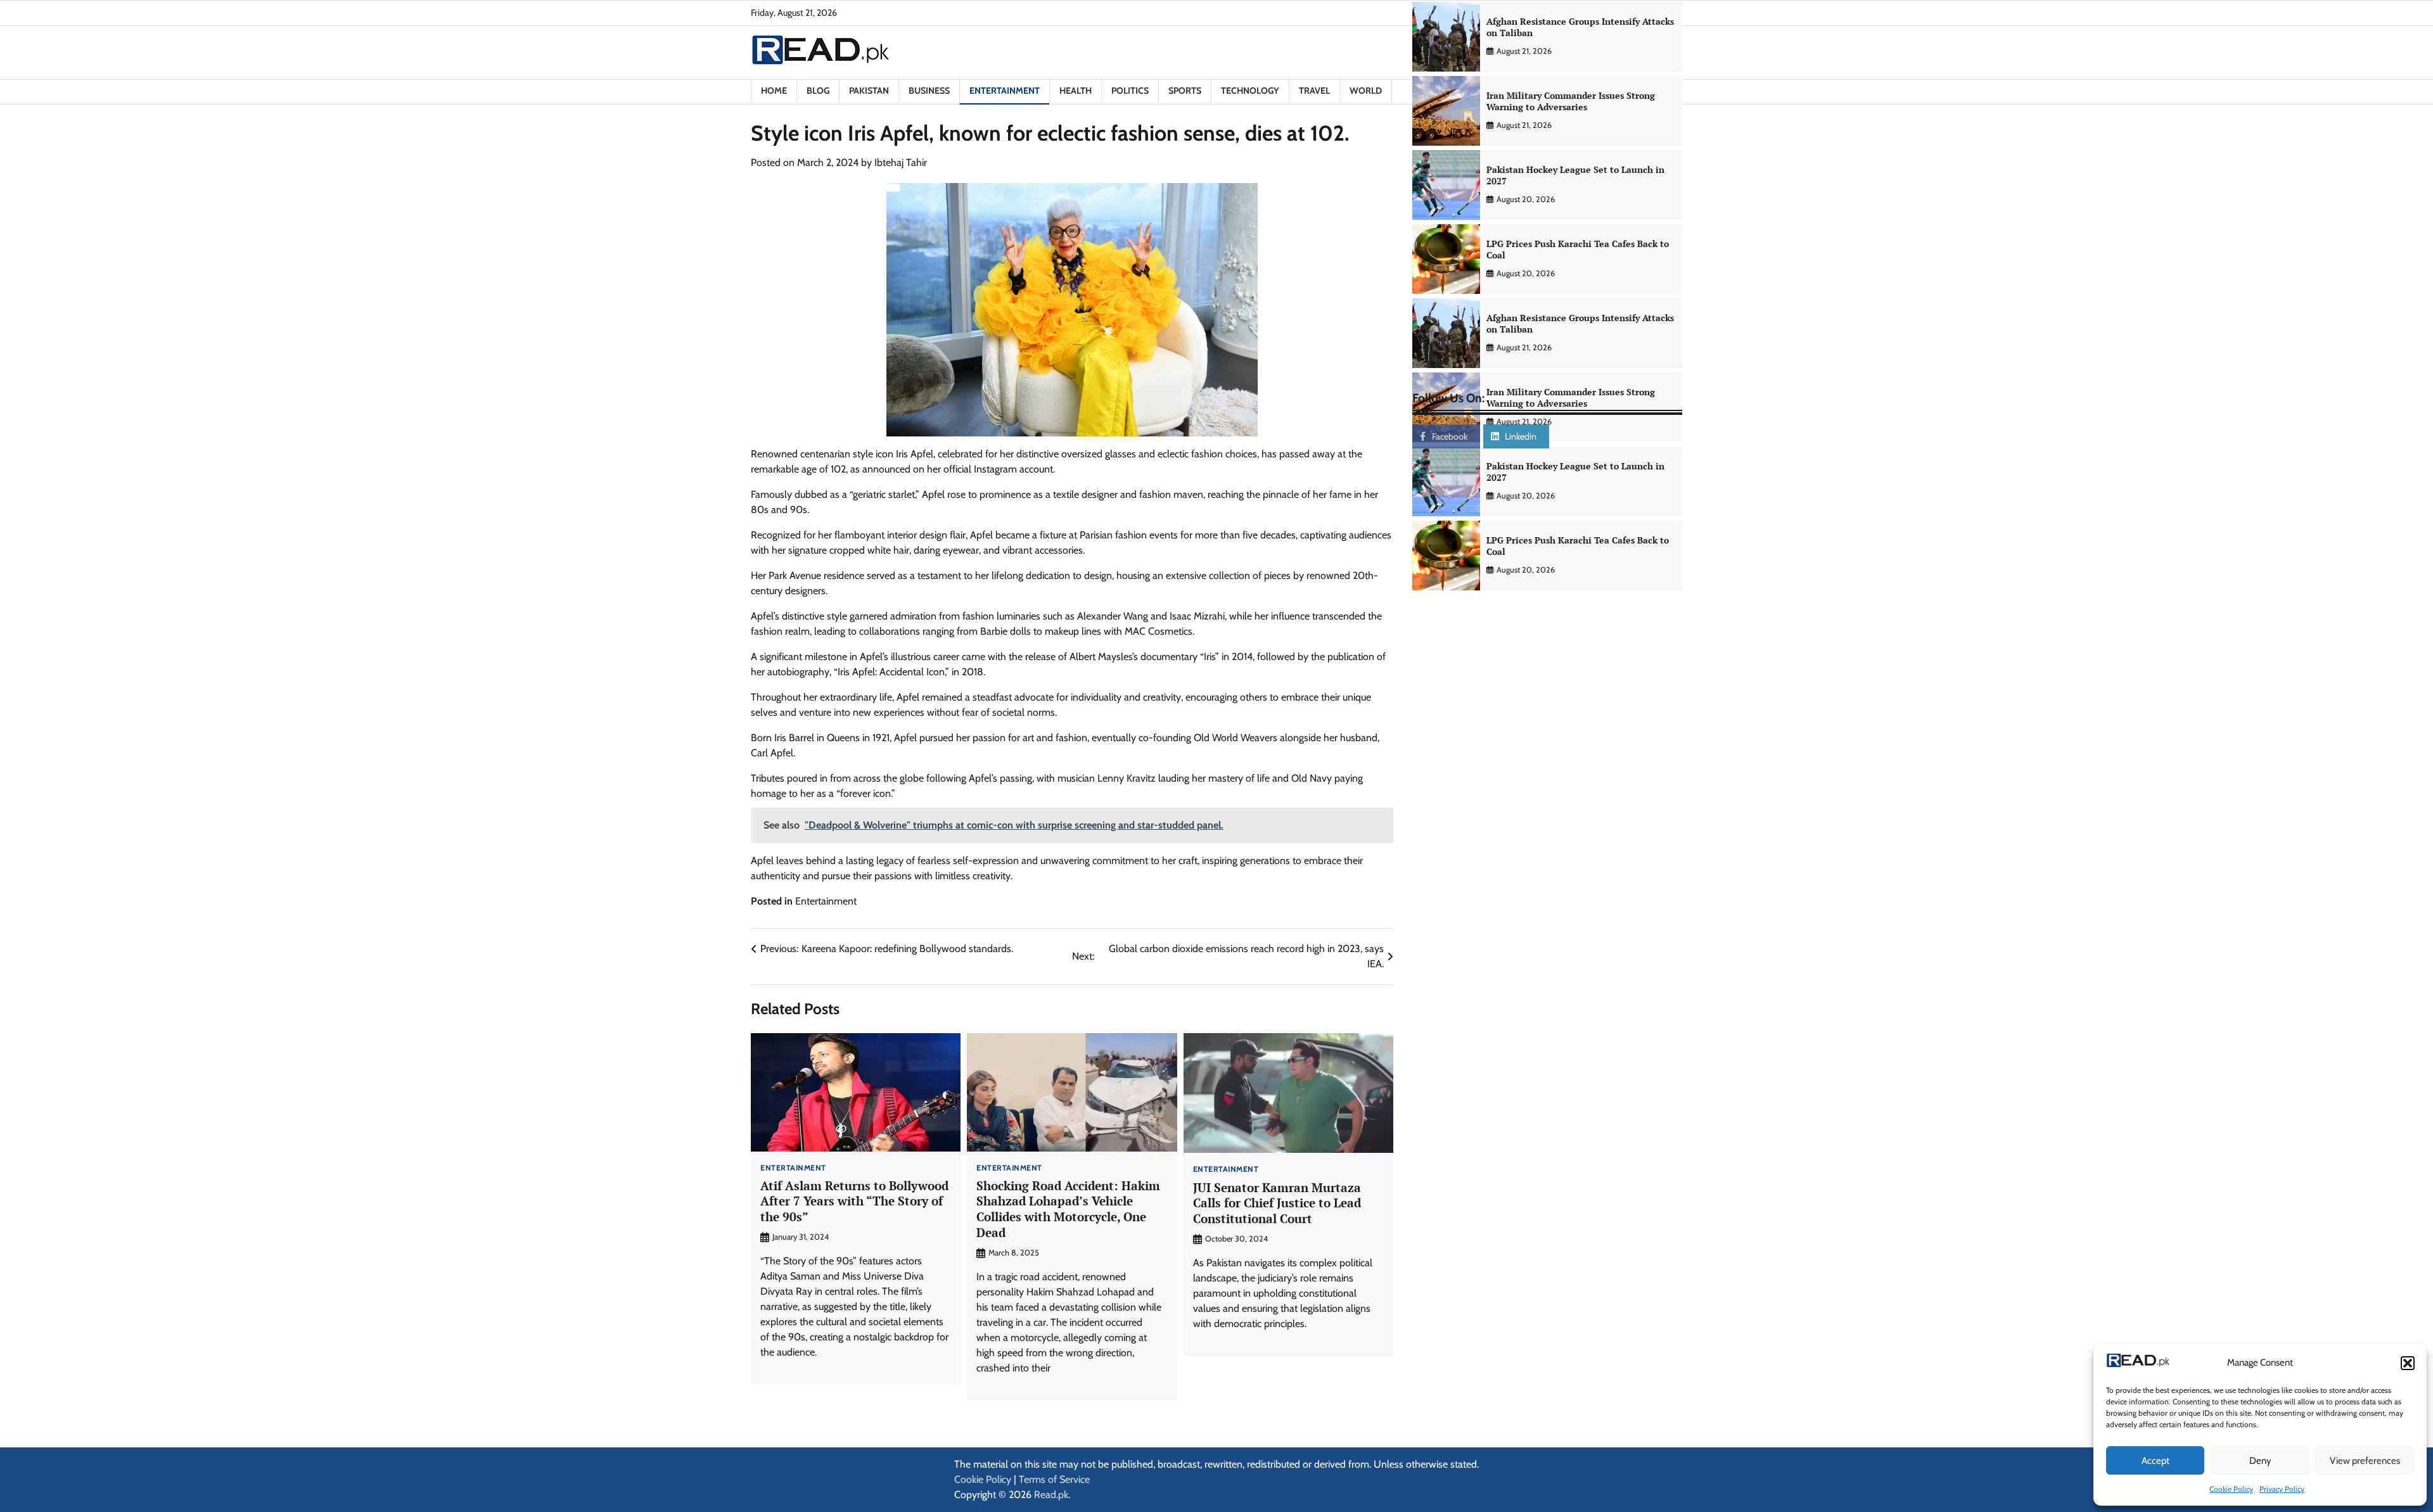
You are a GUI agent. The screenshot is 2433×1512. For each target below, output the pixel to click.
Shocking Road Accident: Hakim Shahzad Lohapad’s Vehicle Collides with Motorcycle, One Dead (1068, 1209)
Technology (1250, 91)
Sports (1185, 91)
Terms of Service (1054, 1479)
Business (929, 91)
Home (774, 91)
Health (1076, 91)
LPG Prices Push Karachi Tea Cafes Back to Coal (1578, 250)
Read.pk (1051, 1495)
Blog (818, 91)
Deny (2260, 1461)
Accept (2155, 1461)
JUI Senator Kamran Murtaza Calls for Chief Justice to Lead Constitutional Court (1277, 1203)
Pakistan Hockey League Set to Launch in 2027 (1575, 175)
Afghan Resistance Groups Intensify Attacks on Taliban (1580, 27)
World (1366, 91)
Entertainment (1005, 91)
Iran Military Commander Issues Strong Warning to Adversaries (1571, 101)
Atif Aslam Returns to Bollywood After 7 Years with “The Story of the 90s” (854, 1201)
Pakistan (869, 91)
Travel (1314, 91)
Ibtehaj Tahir (901, 162)
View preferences (2365, 1461)
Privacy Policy (2282, 1489)
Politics (1130, 91)
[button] (2408, 1363)
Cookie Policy (2231, 1489)
